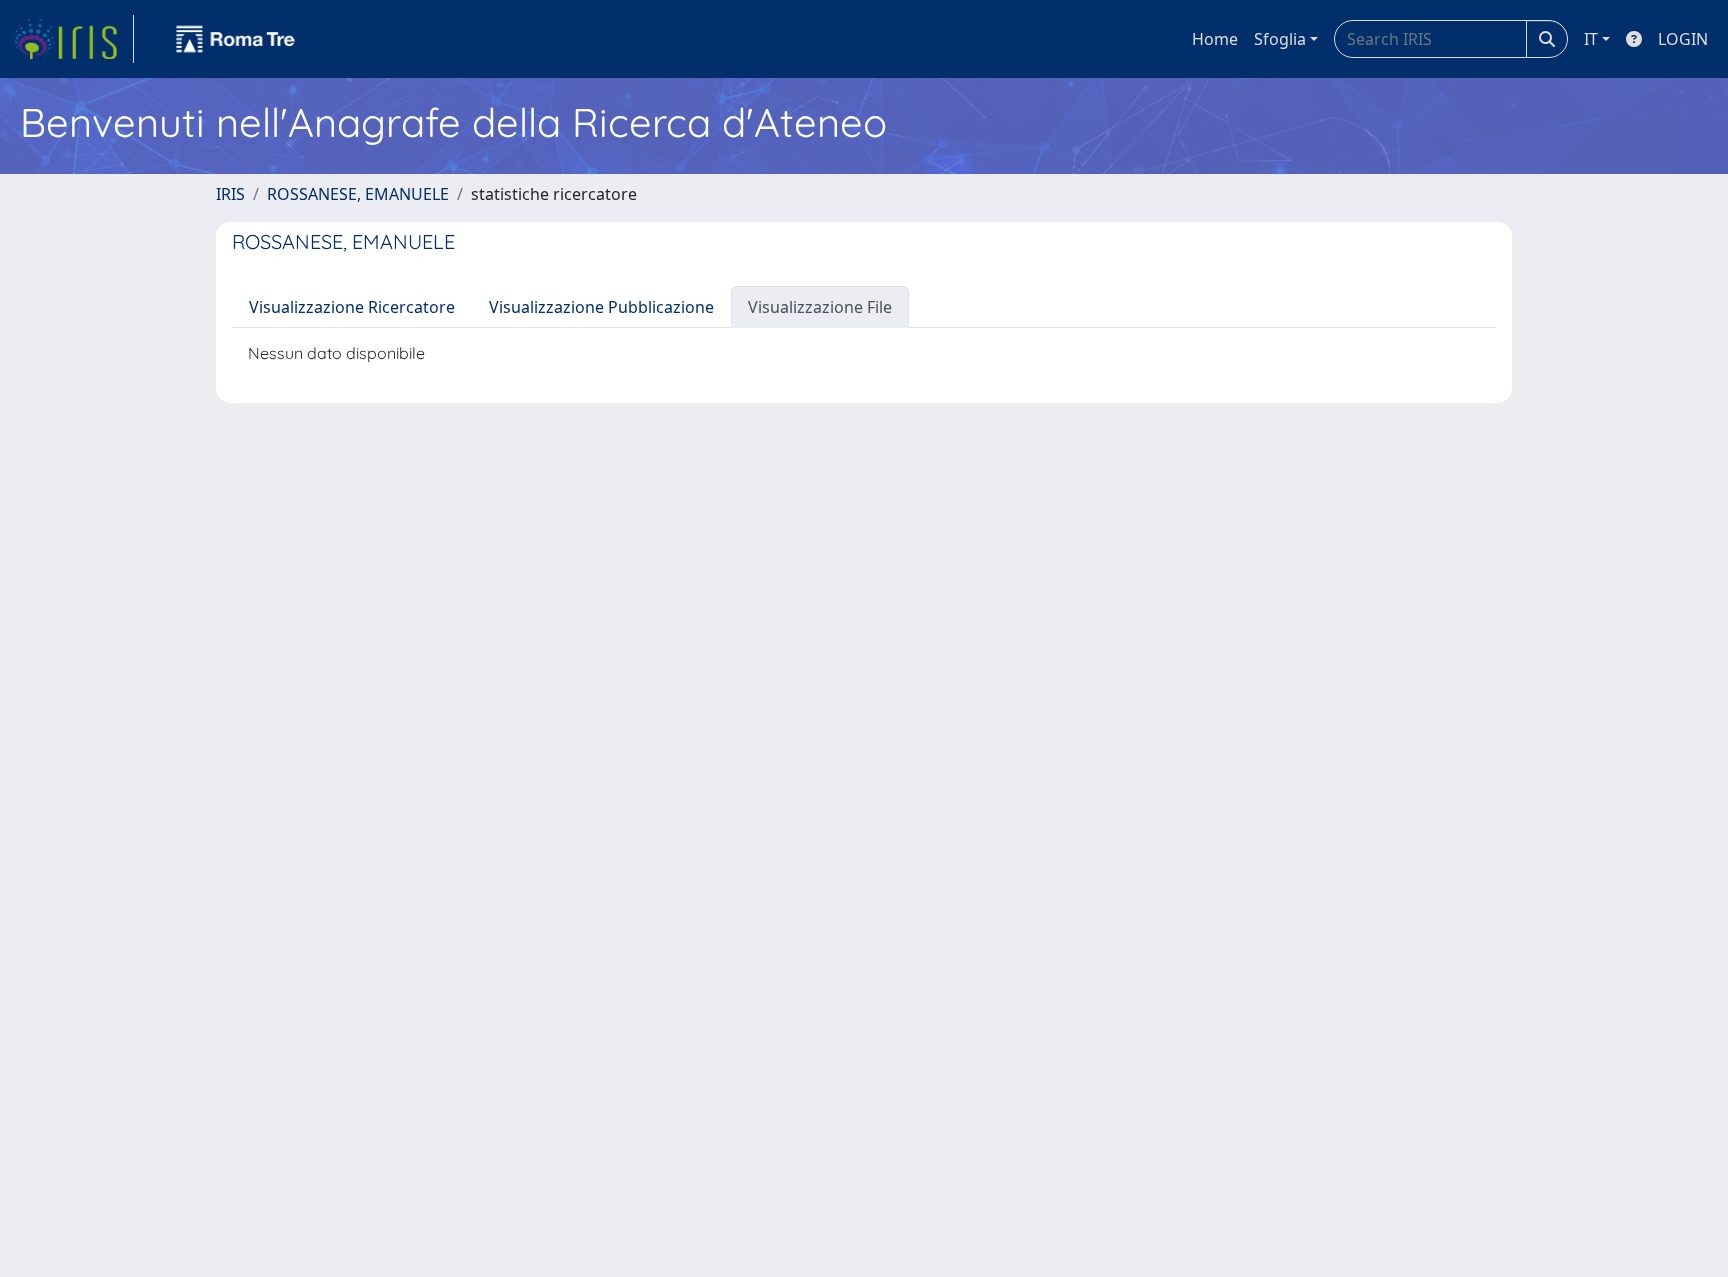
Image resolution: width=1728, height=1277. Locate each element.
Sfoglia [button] (1280, 39)
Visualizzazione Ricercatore (352, 307)
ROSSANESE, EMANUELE (358, 194)
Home (1215, 39)
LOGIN (1683, 39)
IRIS (230, 194)
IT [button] (1591, 39)
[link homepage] (73, 39)
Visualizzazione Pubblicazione (601, 307)
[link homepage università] (236, 39)
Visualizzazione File (820, 307)
